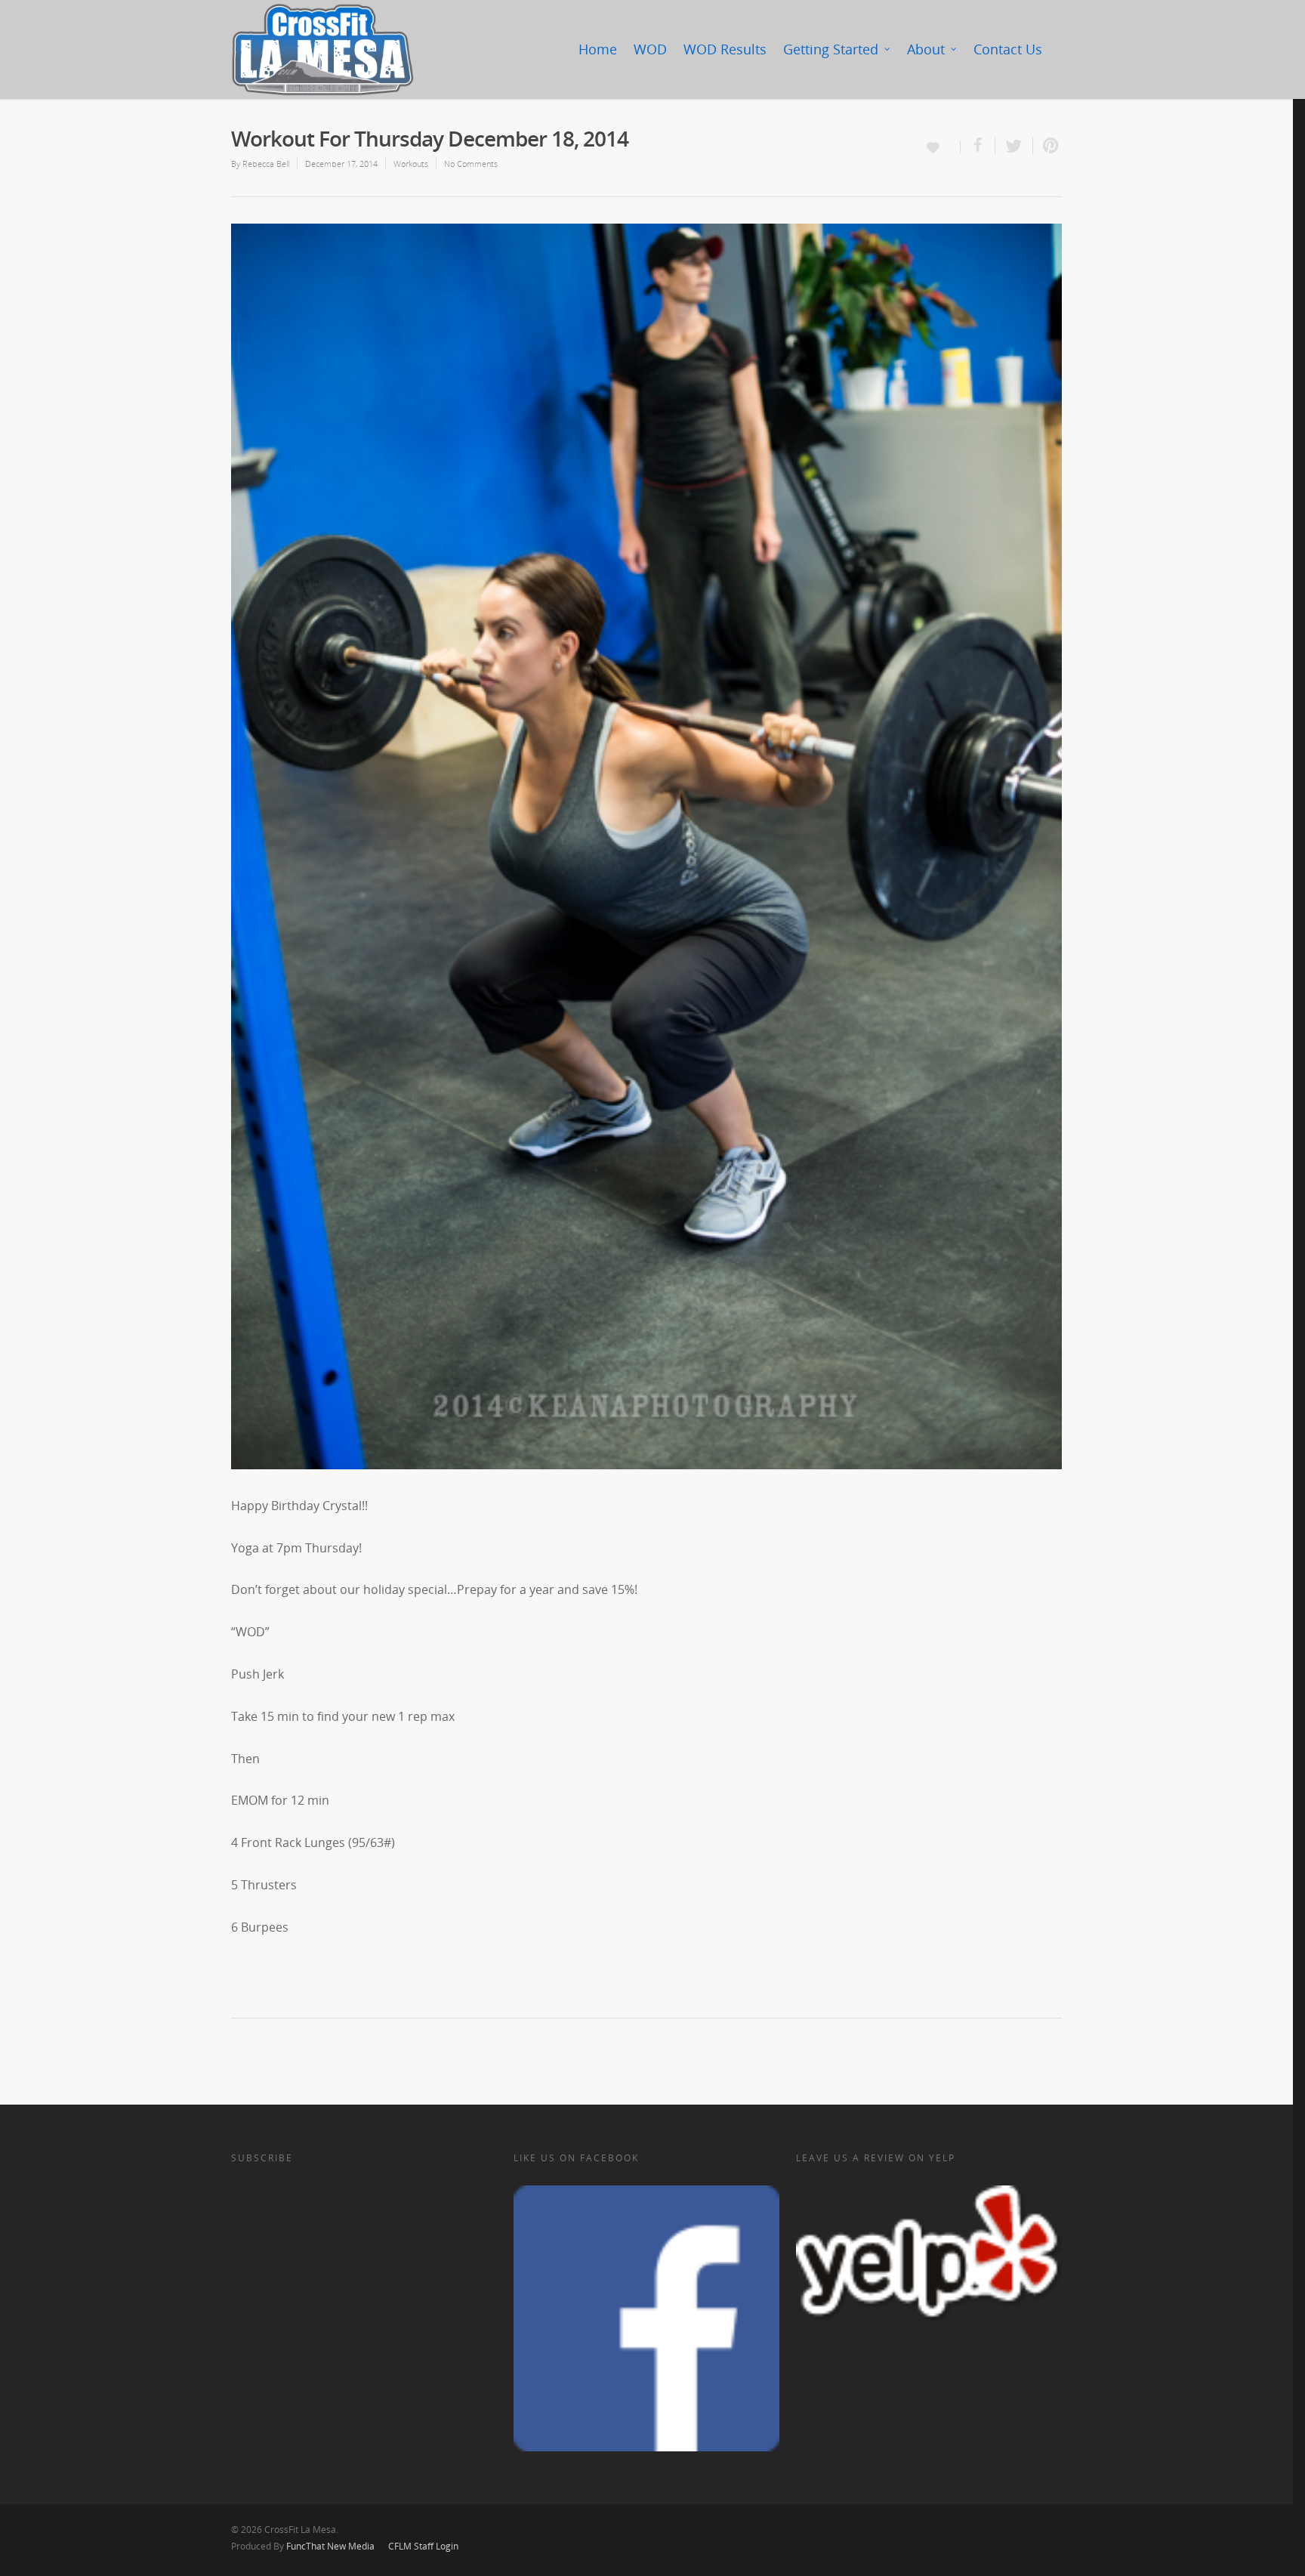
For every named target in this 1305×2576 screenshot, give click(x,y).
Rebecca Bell (266, 164)
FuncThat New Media (330, 2546)
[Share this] (978, 146)
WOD (650, 49)
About (926, 49)
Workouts (411, 164)
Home (598, 49)
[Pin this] (1047, 146)
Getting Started (831, 49)
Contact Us (1008, 49)
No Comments (471, 164)
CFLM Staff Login (423, 2546)
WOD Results (725, 49)
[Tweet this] (1014, 146)
